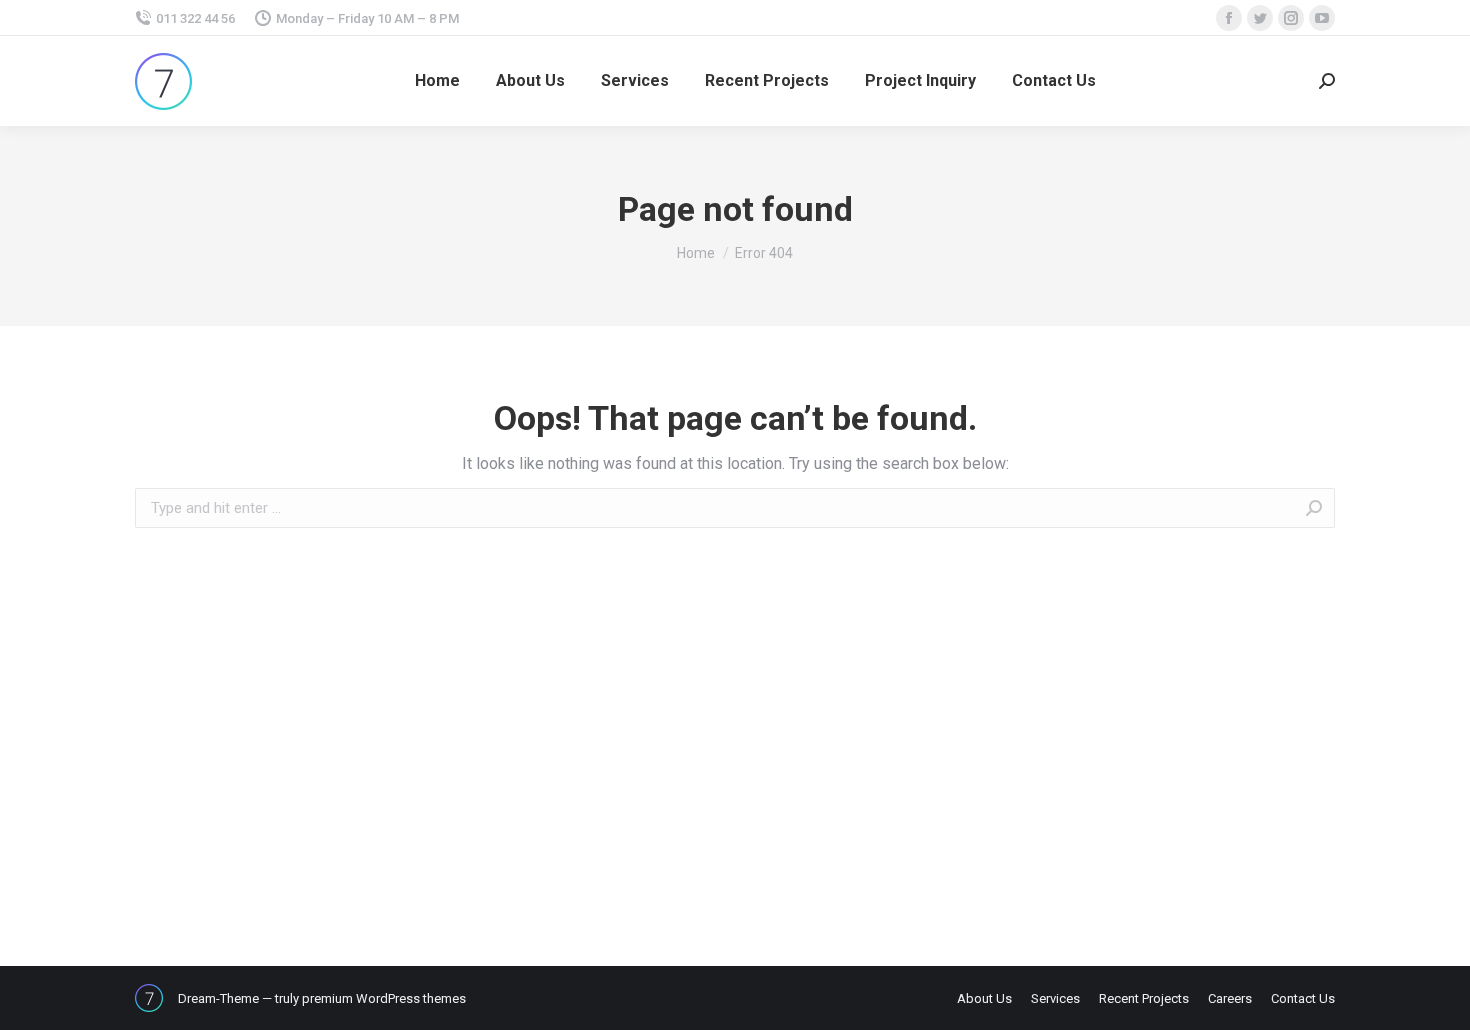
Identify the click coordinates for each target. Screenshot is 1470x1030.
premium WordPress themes (384, 998)
